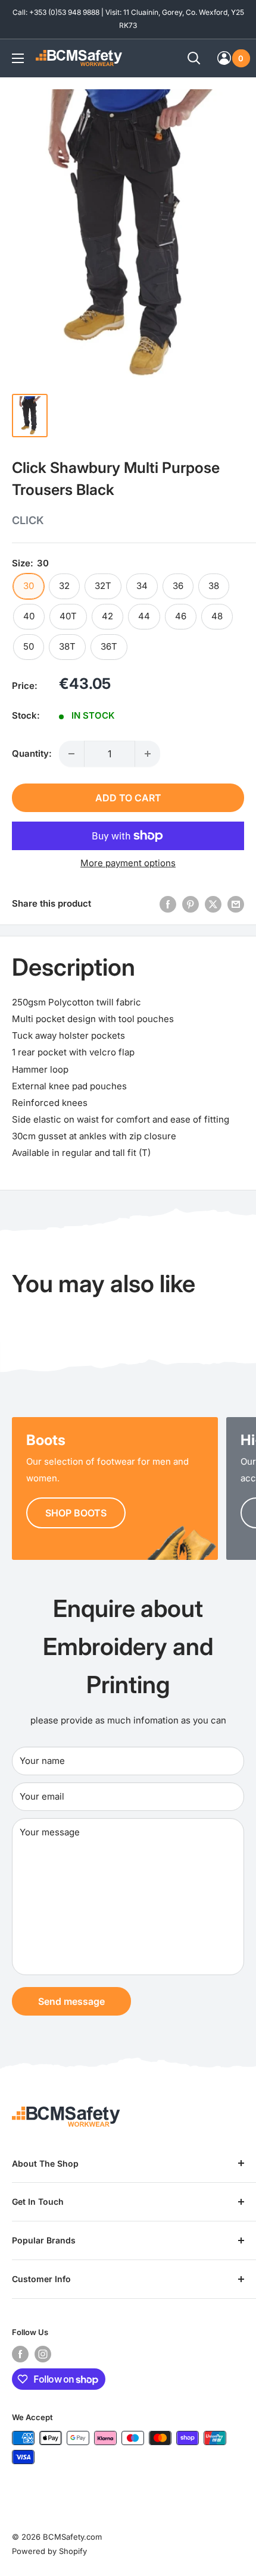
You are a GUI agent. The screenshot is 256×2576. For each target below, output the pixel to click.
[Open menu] (18, 58)
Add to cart (128, 798)
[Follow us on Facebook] (20, 2354)
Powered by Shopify (49, 2551)
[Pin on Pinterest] (191, 904)
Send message (71, 2001)
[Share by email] (236, 904)
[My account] (224, 58)
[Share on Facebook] (168, 904)
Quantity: (32, 753)
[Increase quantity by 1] (148, 754)
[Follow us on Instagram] (43, 2354)
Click (28, 520)
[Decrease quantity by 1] (71, 754)
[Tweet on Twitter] (213, 904)
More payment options (128, 863)
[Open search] (194, 58)
